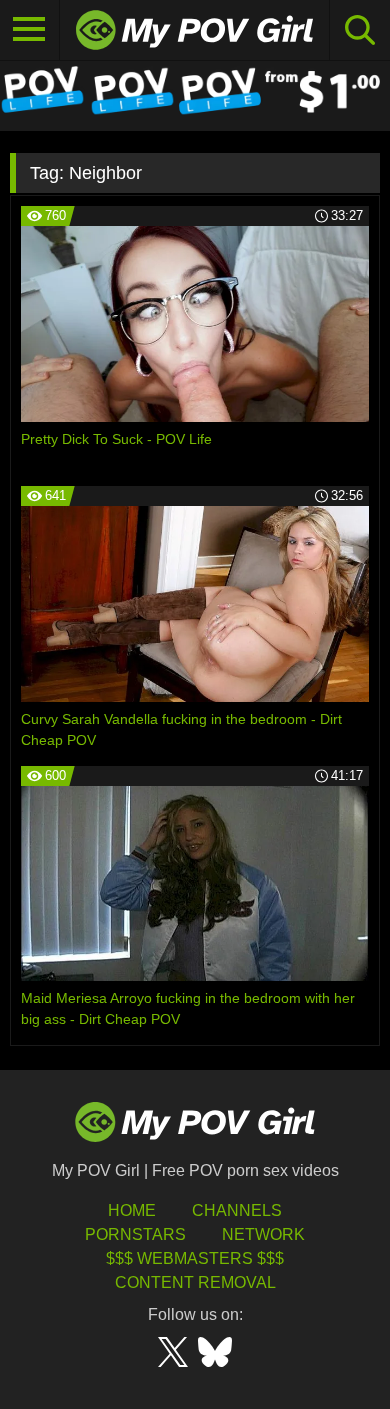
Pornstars (135, 1234)
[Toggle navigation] (30, 30)
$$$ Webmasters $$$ (195, 1258)
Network (263, 1234)
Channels (237, 1210)
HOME (132, 1210)
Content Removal (195, 1282)
